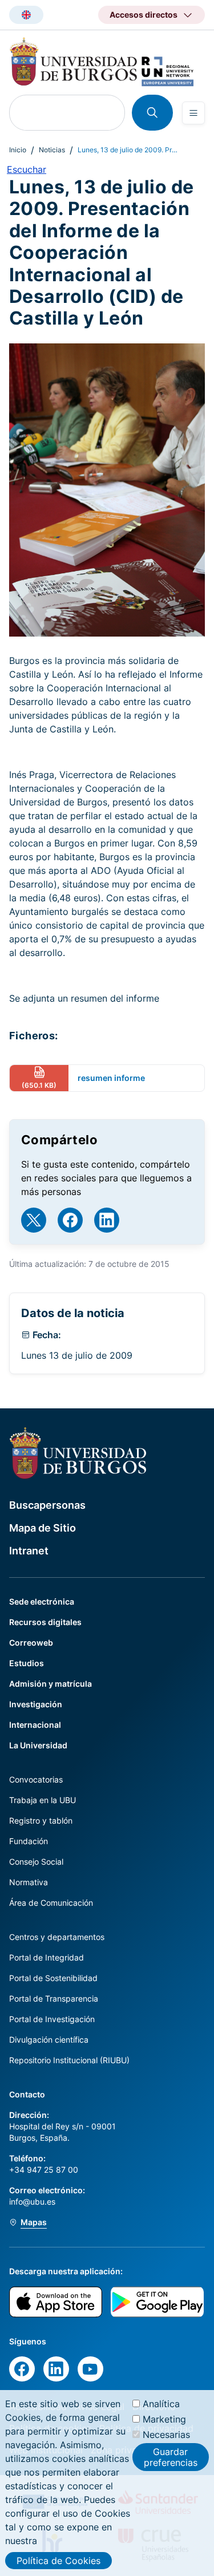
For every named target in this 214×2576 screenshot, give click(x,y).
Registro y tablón (41, 1820)
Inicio (18, 150)
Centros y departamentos (57, 1937)
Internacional (35, 1725)
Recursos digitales (45, 1622)
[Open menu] (193, 113)
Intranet (29, 1551)
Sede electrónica (42, 1601)
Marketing (164, 2419)
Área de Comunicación (51, 1903)
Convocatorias (36, 1779)
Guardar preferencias (171, 2457)
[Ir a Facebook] (70, 1220)
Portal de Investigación (52, 2019)
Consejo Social (36, 1862)
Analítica (161, 2404)
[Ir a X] (34, 1220)
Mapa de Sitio (43, 1528)
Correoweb (31, 1643)
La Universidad (38, 1745)
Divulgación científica (49, 2040)
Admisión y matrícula (51, 1684)
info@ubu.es (32, 2202)
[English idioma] (26, 15)
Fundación (29, 1841)
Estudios (27, 1663)
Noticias (52, 150)
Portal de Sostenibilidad (53, 1978)
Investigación (36, 1704)
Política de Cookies (58, 2561)
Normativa (29, 1882)
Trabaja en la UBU (43, 1800)
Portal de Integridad (47, 1957)
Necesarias (166, 2435)
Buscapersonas (47, 1505)
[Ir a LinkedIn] (107, 1220)
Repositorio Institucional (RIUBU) (69, 2060)
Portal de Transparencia (54, 1998)
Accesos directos (144, 15)
